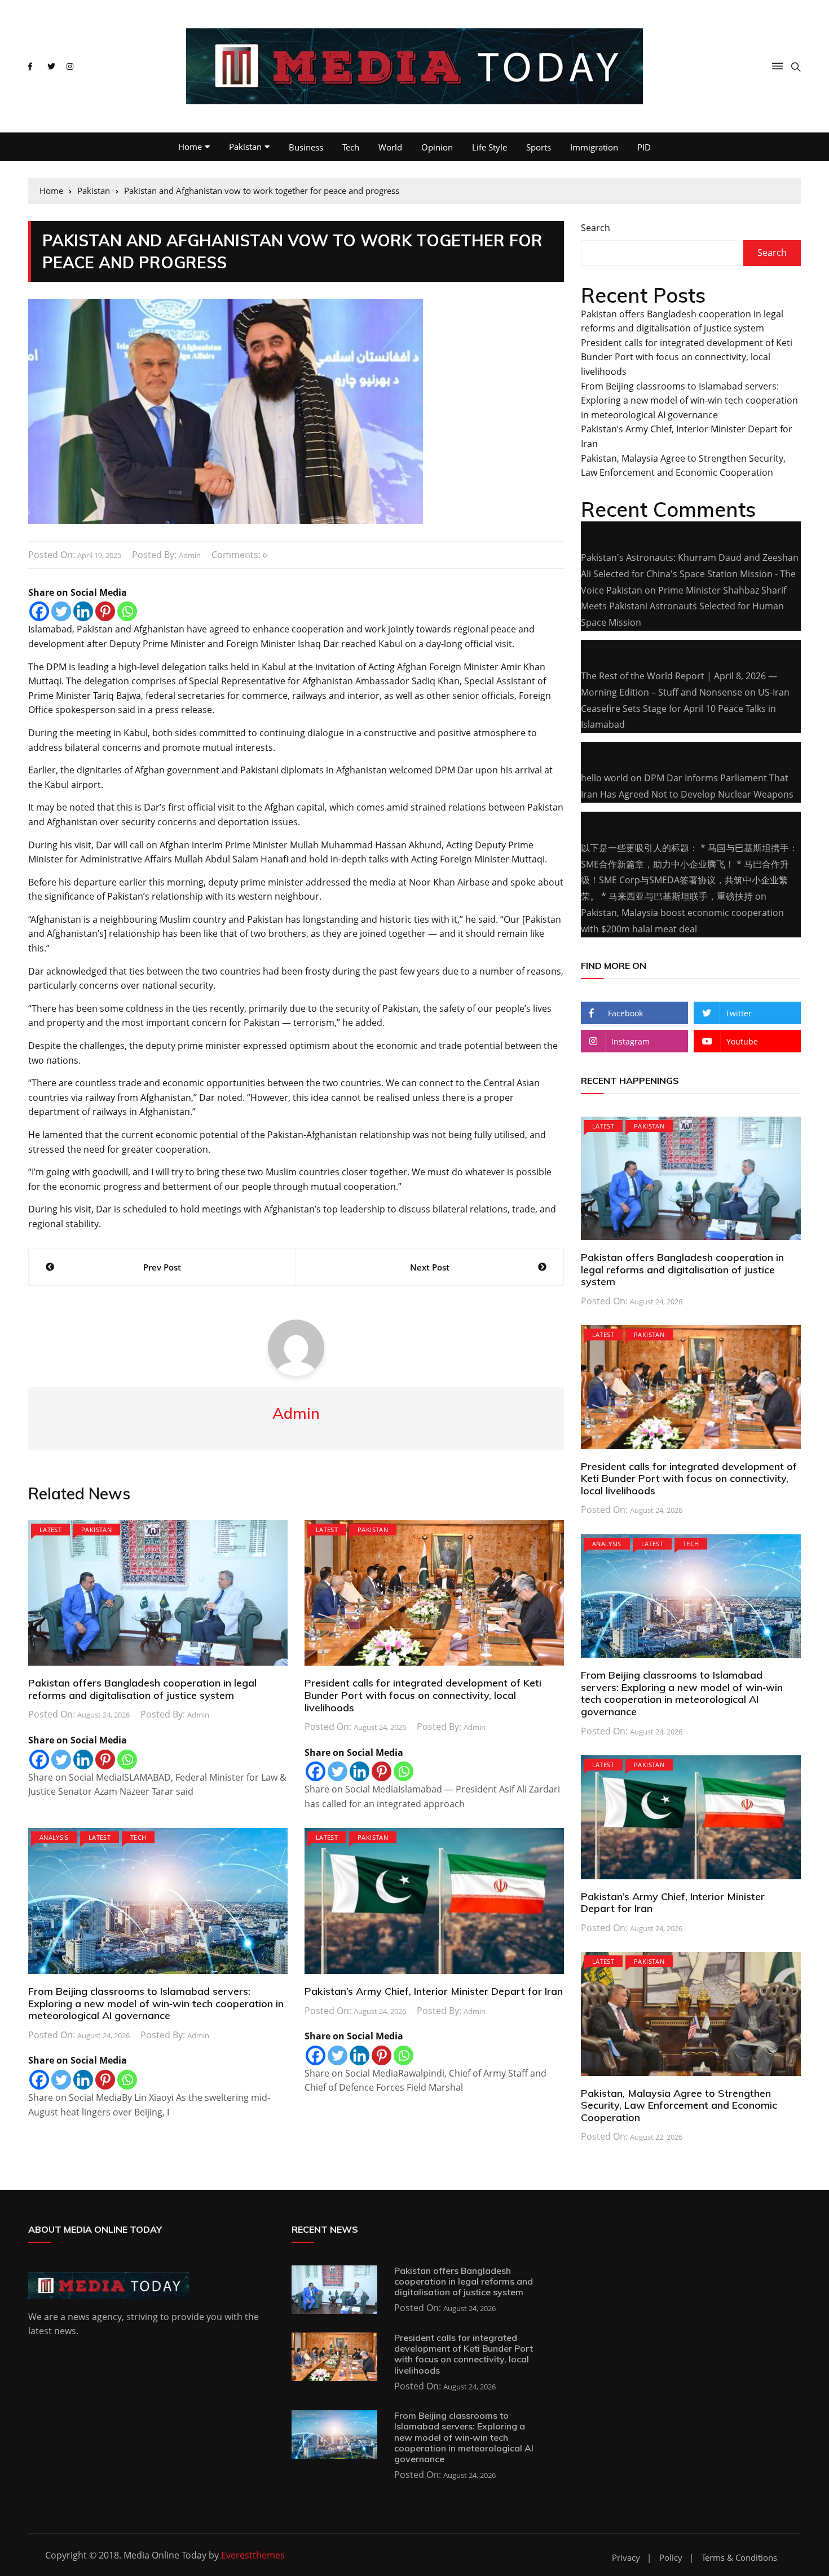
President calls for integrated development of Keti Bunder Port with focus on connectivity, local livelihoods (423, 1695)
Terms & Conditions (739, 2558)
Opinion (437, 147)
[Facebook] (39, 611)
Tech (351, 147)
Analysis (54, 1837)
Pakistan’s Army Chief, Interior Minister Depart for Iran (434, 1991)
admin (190, 555)
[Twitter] (61, 611)
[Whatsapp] (127, 611)
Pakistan (245, 147)
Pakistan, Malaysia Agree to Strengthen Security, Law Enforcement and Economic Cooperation (679, 2105)
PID (644, 147)
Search (596, 228)
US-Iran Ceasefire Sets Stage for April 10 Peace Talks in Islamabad (685, 709)
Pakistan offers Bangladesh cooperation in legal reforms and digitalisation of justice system (142, 1689)
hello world (605, 778)
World (390, 147)
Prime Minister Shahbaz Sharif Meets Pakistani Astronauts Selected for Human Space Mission (684, 607)
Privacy (626, 2558)
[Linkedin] (83, 611)
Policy (671, 2558)
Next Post (430, 1267)
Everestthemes (253, 2555)
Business (306, 147)
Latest (50, 1530)
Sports (539, 147)
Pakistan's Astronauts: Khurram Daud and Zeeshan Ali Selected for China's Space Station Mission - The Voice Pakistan (690, 574)
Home (190, 147)
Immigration (594, 147)
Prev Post (162, 1267)
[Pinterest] (105, 611)
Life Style (490, 147)
